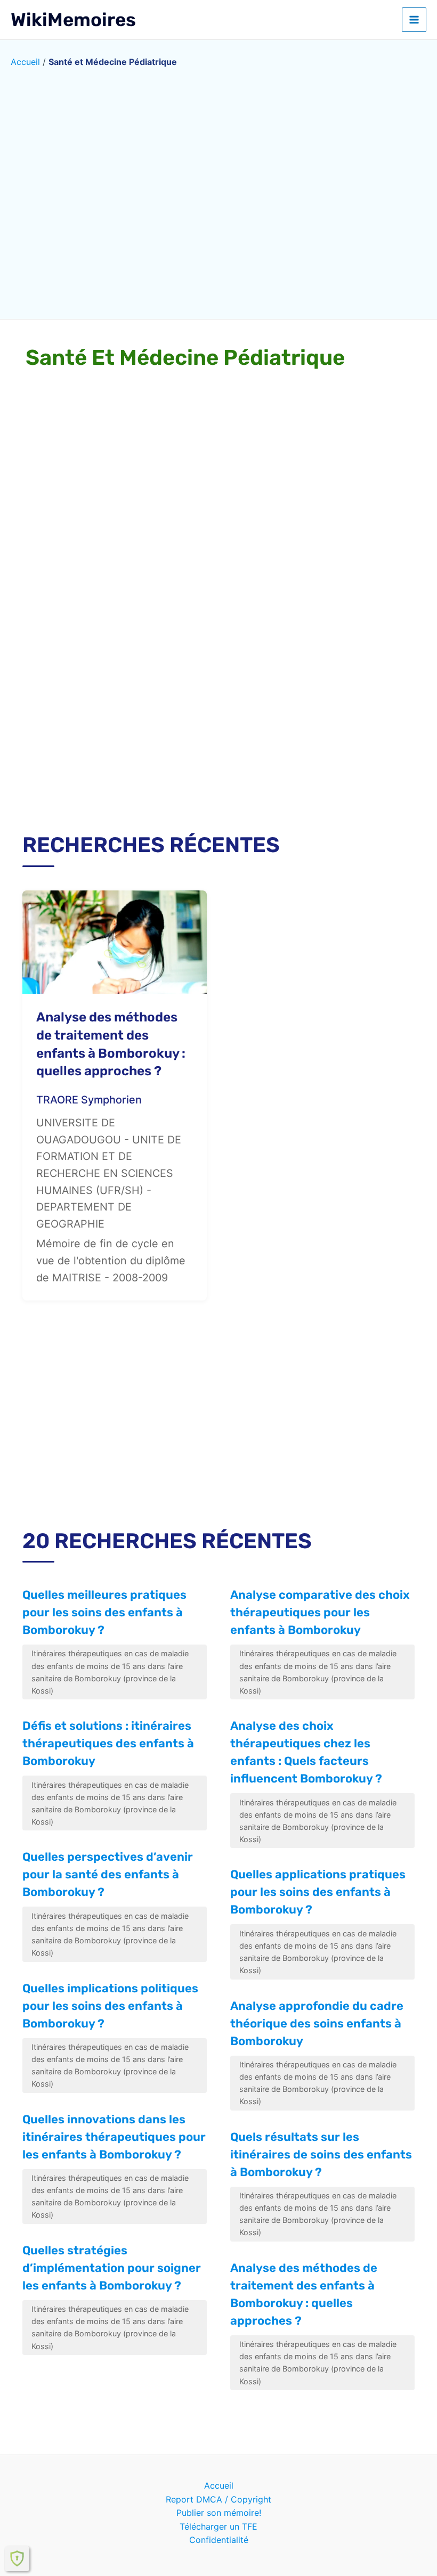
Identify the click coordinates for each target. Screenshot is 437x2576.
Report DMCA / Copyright (218, 2499)
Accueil (25, 62)
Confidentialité (219, 2540)
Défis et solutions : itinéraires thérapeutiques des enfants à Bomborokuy (108, 1743)
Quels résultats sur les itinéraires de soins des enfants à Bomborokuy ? (321, 2154)
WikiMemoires (73, 20)
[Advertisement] (218, 729)
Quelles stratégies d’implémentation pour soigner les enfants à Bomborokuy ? (112, 2268)
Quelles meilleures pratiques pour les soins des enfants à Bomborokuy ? (104, 1612)
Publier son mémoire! (219, 2513)
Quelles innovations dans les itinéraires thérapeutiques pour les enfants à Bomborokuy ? (114, 2137)
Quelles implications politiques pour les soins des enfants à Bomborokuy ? (110, 2006)
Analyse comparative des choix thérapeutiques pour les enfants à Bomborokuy (320, 1612)
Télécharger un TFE (218, 2526)
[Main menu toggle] (414, 20)
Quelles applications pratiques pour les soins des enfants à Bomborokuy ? (318, 1892)
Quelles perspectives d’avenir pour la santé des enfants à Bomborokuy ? (108, 1874)
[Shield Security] (17, 2558)
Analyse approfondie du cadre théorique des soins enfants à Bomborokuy (317, 2023)
